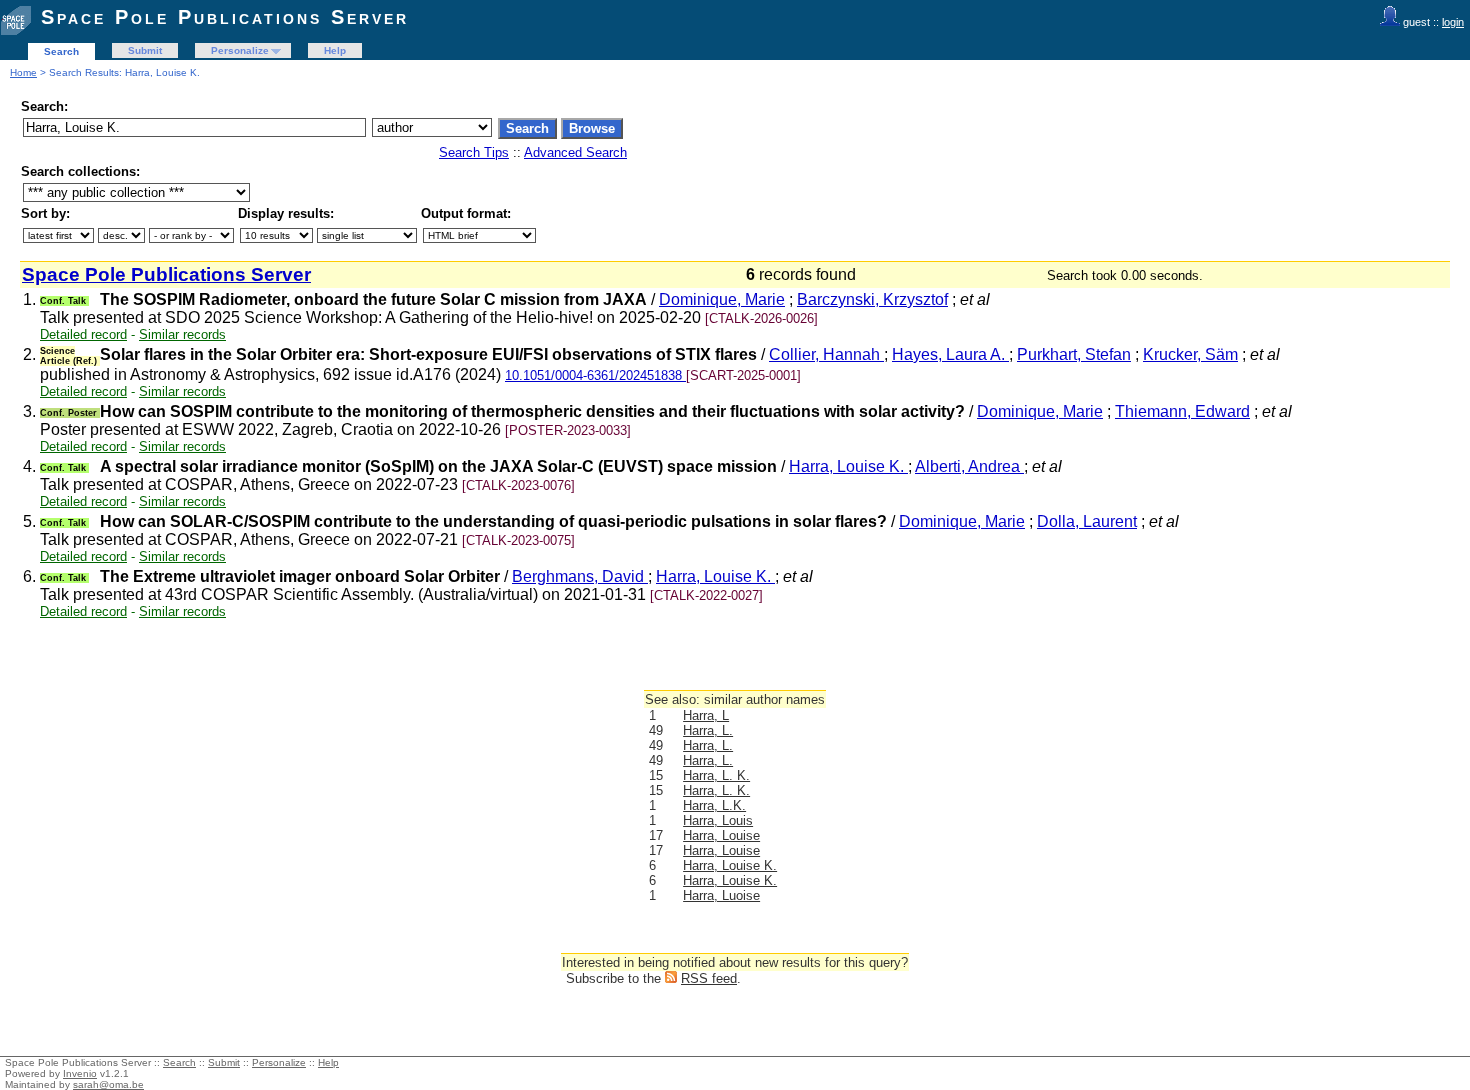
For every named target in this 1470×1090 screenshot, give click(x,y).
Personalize (240, 50)
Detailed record (83, 334)
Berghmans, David (580, 576)
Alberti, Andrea (969, 466)
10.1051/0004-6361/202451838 (595, 375)
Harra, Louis (718, 820)
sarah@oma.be (108, 1084)
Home (23, 72)
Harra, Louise (721, 835)
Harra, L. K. (716, 775)
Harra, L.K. (714, 805)
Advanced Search (575, 152)
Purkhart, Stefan (1074, 354)
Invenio (80, 1073)
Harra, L (706, 715)
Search (61, 51)
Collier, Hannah (826, 354)
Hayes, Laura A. (950, 354)
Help (335, 50)
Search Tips (474, 152)
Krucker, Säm (1190, 354)
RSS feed (709, 978)
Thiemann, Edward (1182, 411)
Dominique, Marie (722, 299)
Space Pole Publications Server (225, 17)
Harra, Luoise (721, 895)
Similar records (182, 334)
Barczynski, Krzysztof (872, 299)
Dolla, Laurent (1087, 521)
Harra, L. (708, 730)
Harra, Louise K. (848, 466)
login (1453, 22)
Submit (145, 50)
